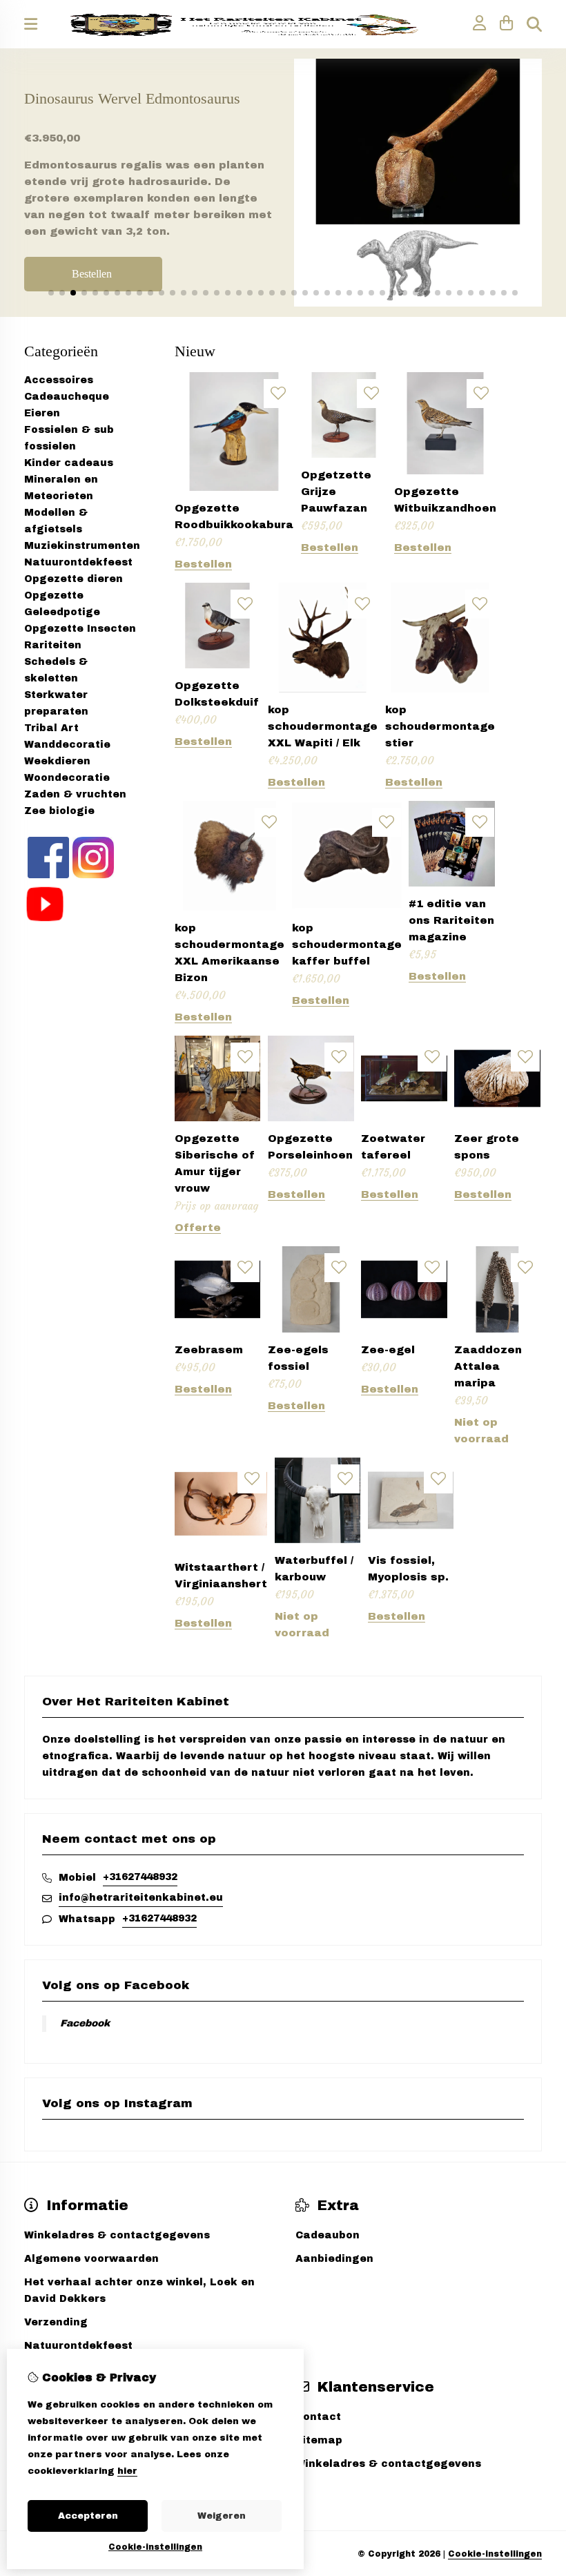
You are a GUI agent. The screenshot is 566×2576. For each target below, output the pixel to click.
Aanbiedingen (334, 2259)
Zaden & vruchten (75, 794)
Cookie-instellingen (495, 2554)
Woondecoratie (67, 778)
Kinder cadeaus (69, 463)
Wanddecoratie (67, 745)
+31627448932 (140, 1877)
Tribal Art (51, 728)
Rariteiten (53, 645)
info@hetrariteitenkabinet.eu (141, 1898)
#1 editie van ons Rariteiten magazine (451, 920)
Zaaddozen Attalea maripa (488, 1366)
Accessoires (59, 380)
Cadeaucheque (67, 397)
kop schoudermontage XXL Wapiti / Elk (323, 726)
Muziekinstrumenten (82, 546)
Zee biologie (59, 811)
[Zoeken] (534, 24)
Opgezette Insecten (80, 629)
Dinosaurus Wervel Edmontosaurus (132, 98)
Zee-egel (388, 1350)
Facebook (85, 2023)
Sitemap (319, 2440)
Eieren (42, 413)
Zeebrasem (209, 1350)
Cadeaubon (328, 2235)
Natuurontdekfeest (78, 562)
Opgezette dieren (74, 579)
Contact (318, 2417)
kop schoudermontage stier (440, 726)
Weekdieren (57, 761)
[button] (51, 293)
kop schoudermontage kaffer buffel (347, 945)
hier (127, 2471)
